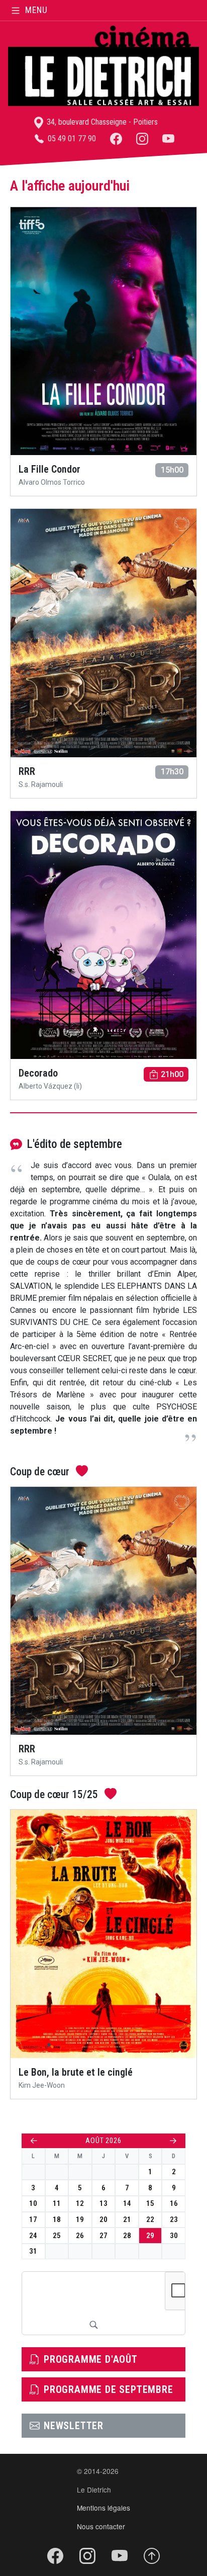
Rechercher (93, 2325)
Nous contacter (101, 2526)
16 (174, 2203)
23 (174, 2219)
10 (33, 2203)
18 (57, 2219)
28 (127, 2236)
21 (127, 2219)
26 (80, 2236)
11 (57, 2203)
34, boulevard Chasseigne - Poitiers (101, 122)
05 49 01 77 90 (71, 139)
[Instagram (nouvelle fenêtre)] (142, 139)
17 (33, 2219)
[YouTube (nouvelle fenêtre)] (168, 139)
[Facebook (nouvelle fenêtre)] (116, 139)
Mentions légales (103, 2508)
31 (33, 2251)
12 (80, 2203)
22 (150, 2219)
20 (103, 2219)
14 (127, 2203)
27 (103, 2236)
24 (33, 2236)
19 (80, 2219)
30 (174, 2236)
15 (150, 2203)
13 (103, 2203)
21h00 (172, 1074)
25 (57, 2236)
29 (150, 2236)
